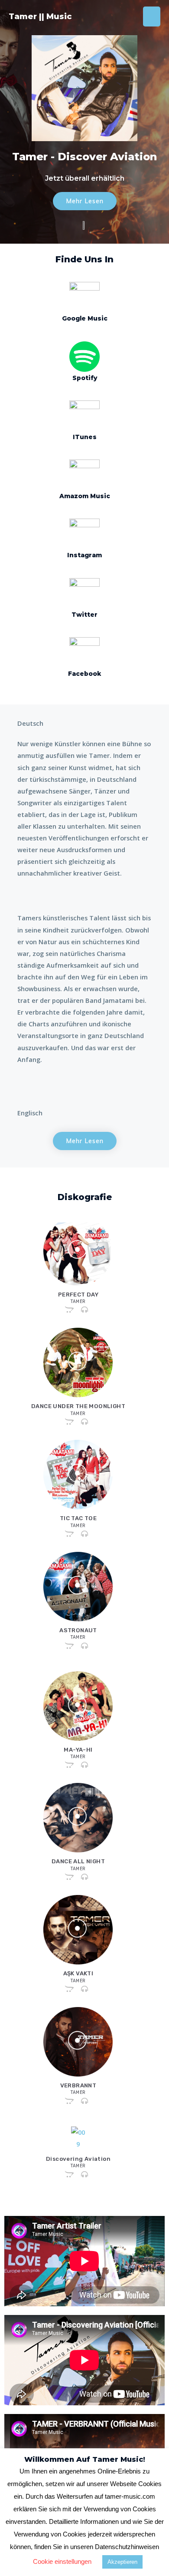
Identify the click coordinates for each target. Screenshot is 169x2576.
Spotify (85, 378)
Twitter (84, 615)
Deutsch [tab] (30, 723)
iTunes (85, 437)
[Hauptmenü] (152, 17)
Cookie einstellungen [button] (62, 2561)
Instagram (84, 555)
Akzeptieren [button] (122, 2562)
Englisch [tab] (30, 1113)
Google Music (85, 318)
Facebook (84, 674)
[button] (85, 201)
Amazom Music (85, 496)
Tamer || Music (40, 16)
